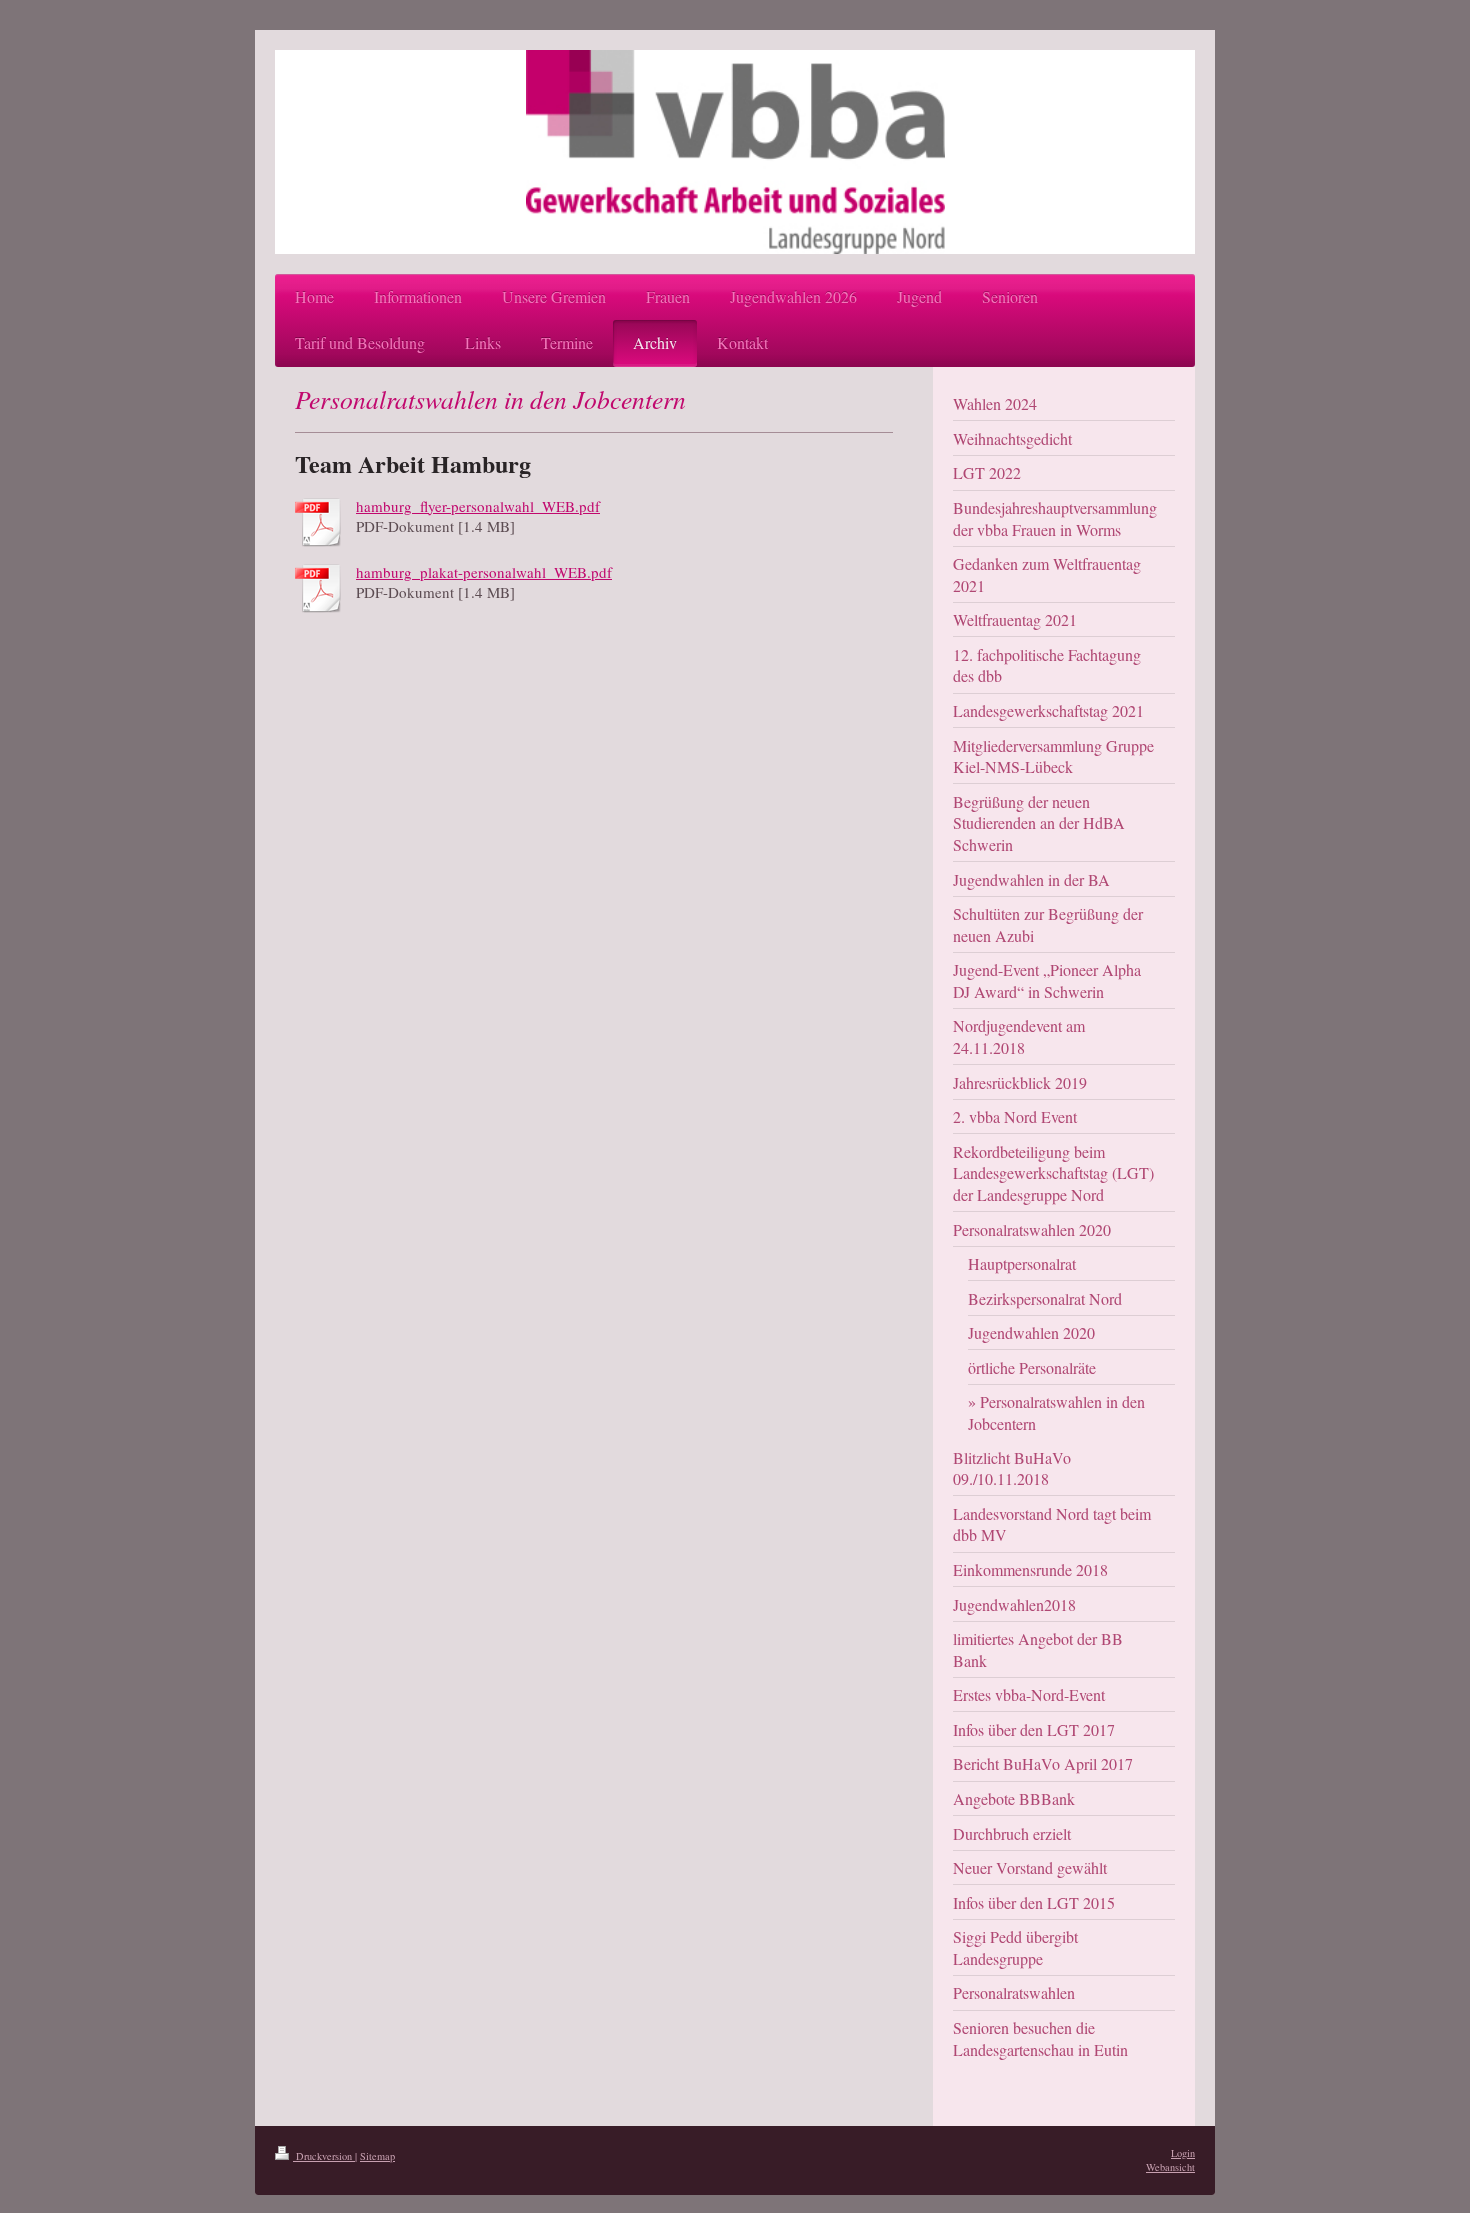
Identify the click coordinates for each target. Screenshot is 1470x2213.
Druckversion (324, 2156)
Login (1183, 2153)
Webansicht (1170, 2167)
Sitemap (377, 2156)
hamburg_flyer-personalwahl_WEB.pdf (478, 506)
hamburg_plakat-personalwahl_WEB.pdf (484, 572)
